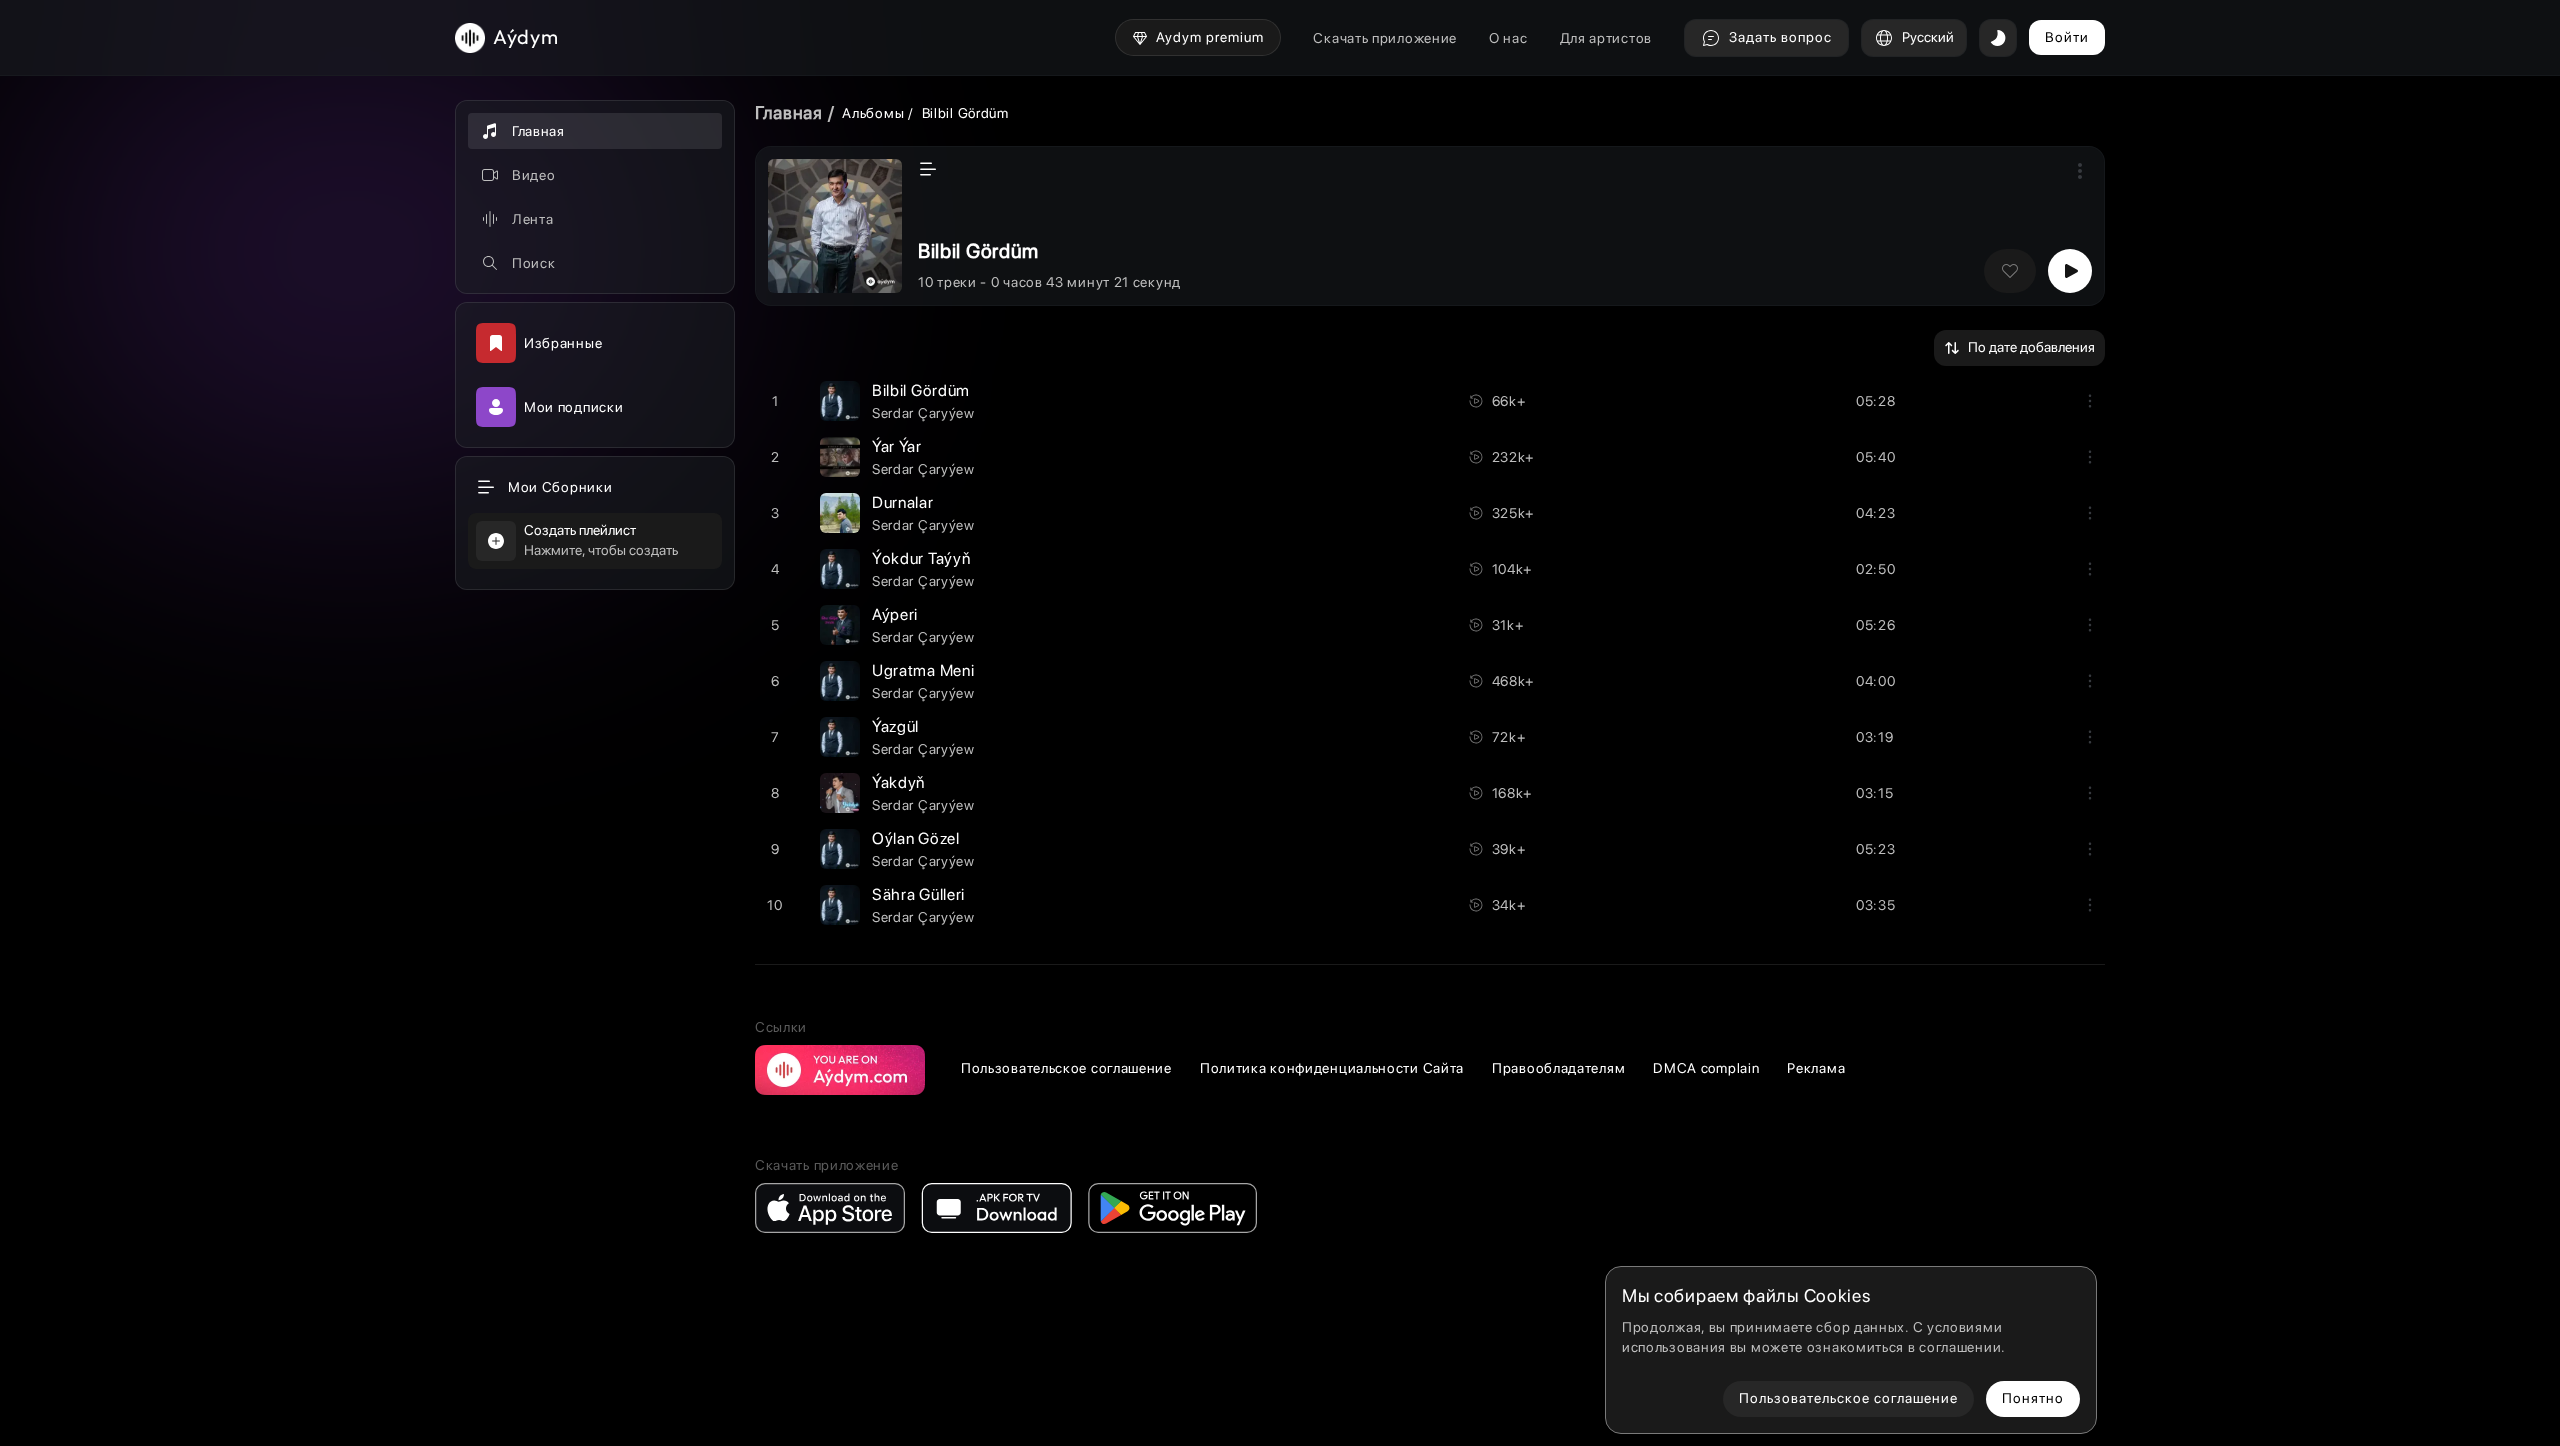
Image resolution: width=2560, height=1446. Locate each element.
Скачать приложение (1385, 38)
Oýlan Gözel (916, 838)
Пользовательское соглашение (1066, 1068)
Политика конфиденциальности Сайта (1332, 1068)
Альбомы (873, 113)
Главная (789, 112)
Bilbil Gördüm (921, 390)
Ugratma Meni (923, 670)
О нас (1508, 38)
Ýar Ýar (897, 446)
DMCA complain (1706, 1068)
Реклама (1816, 1068)
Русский (1928, 37)
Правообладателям (1558, 1068)
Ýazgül (895, 726)
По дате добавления (2031, 347)
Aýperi (895, 614)
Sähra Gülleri (918, 894)
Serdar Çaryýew (923, 413)
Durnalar (903, 502)
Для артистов (1606, 38)
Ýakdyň (898, 782)
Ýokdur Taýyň (921, 558)
